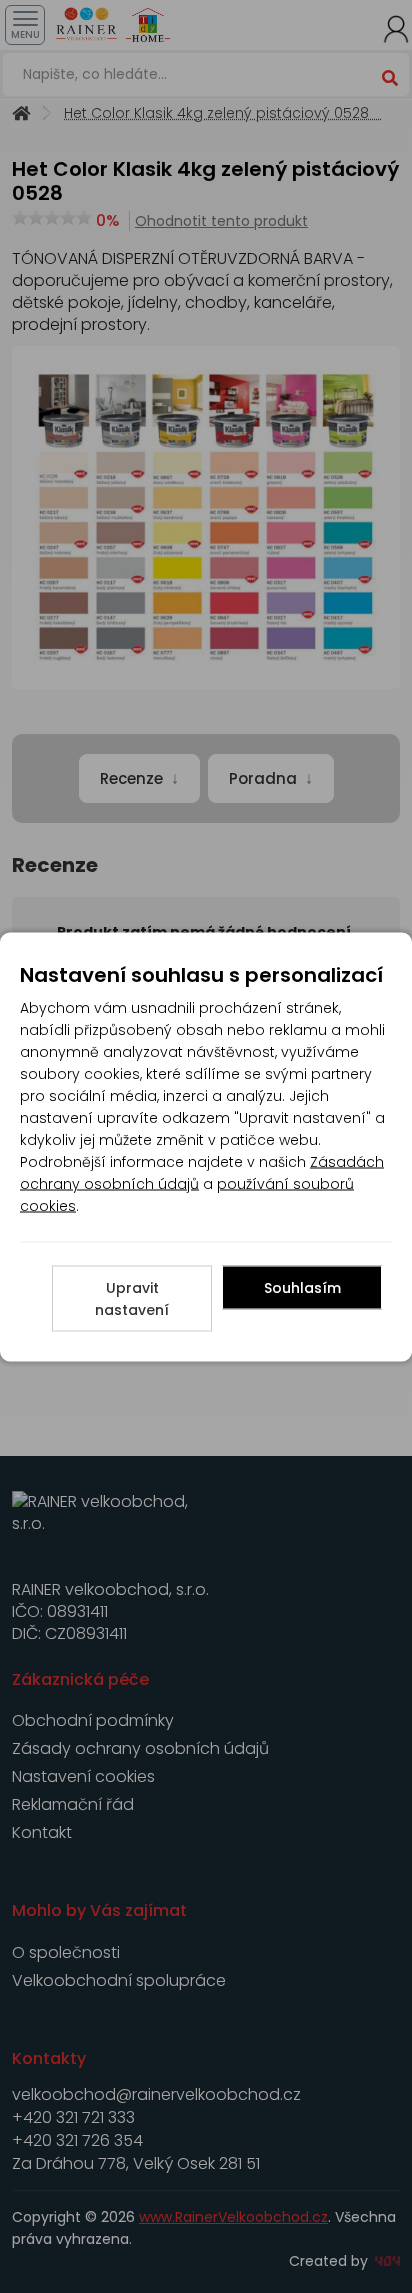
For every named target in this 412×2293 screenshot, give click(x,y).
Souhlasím (302, 1287)
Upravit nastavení (132, 1298)
